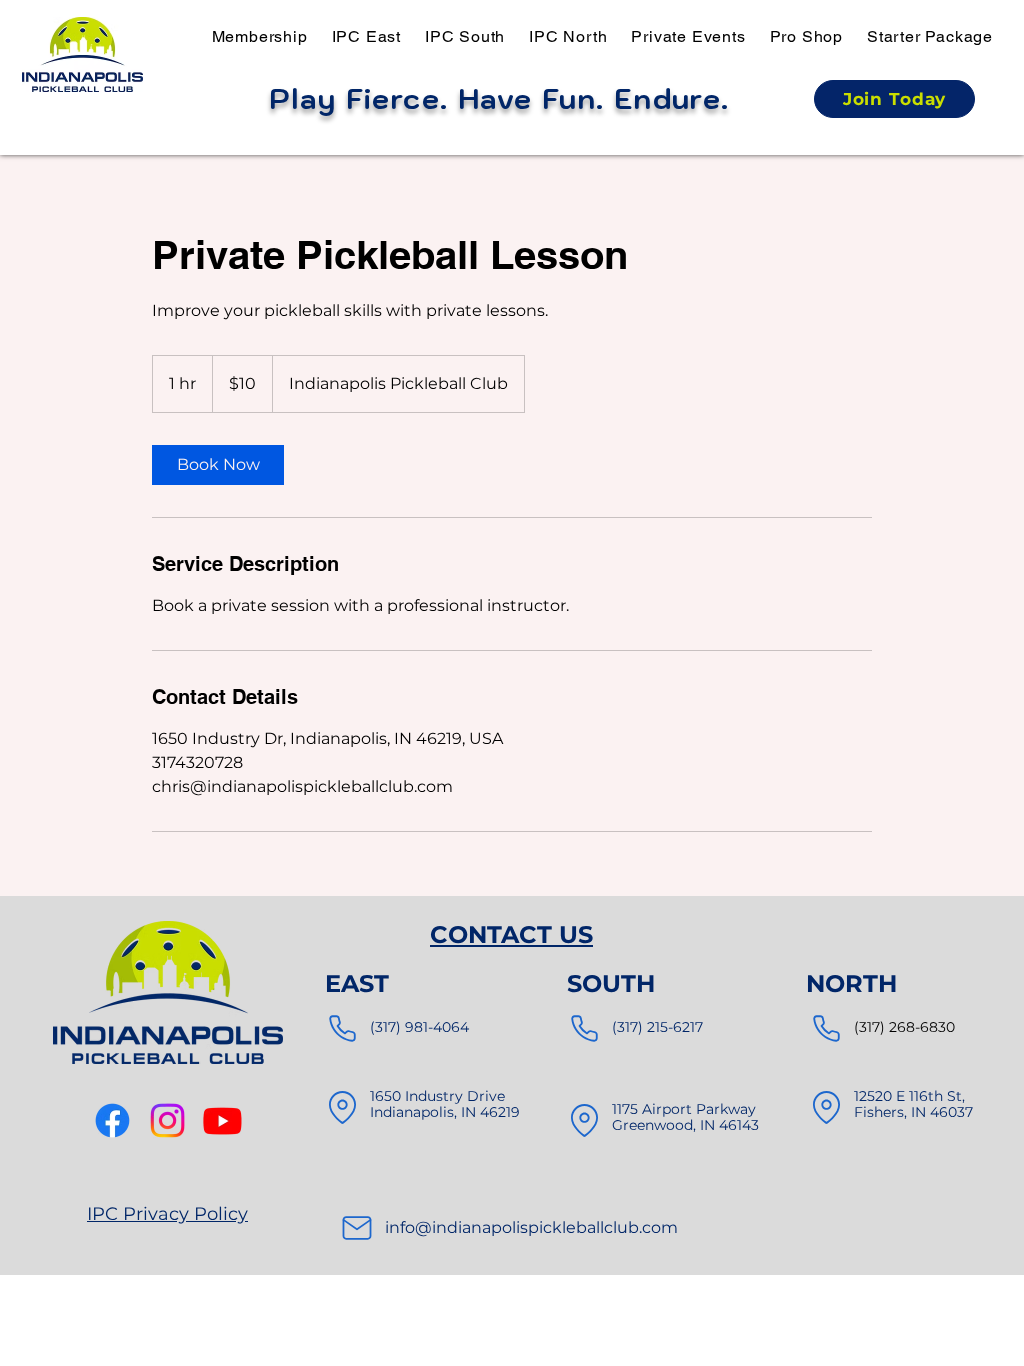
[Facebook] (112, 1120)
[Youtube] (222, 1120)
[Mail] (357, 1228)
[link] (218, 465)
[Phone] (342, 1029)
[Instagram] (167, 1120)
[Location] (342, 1108)
